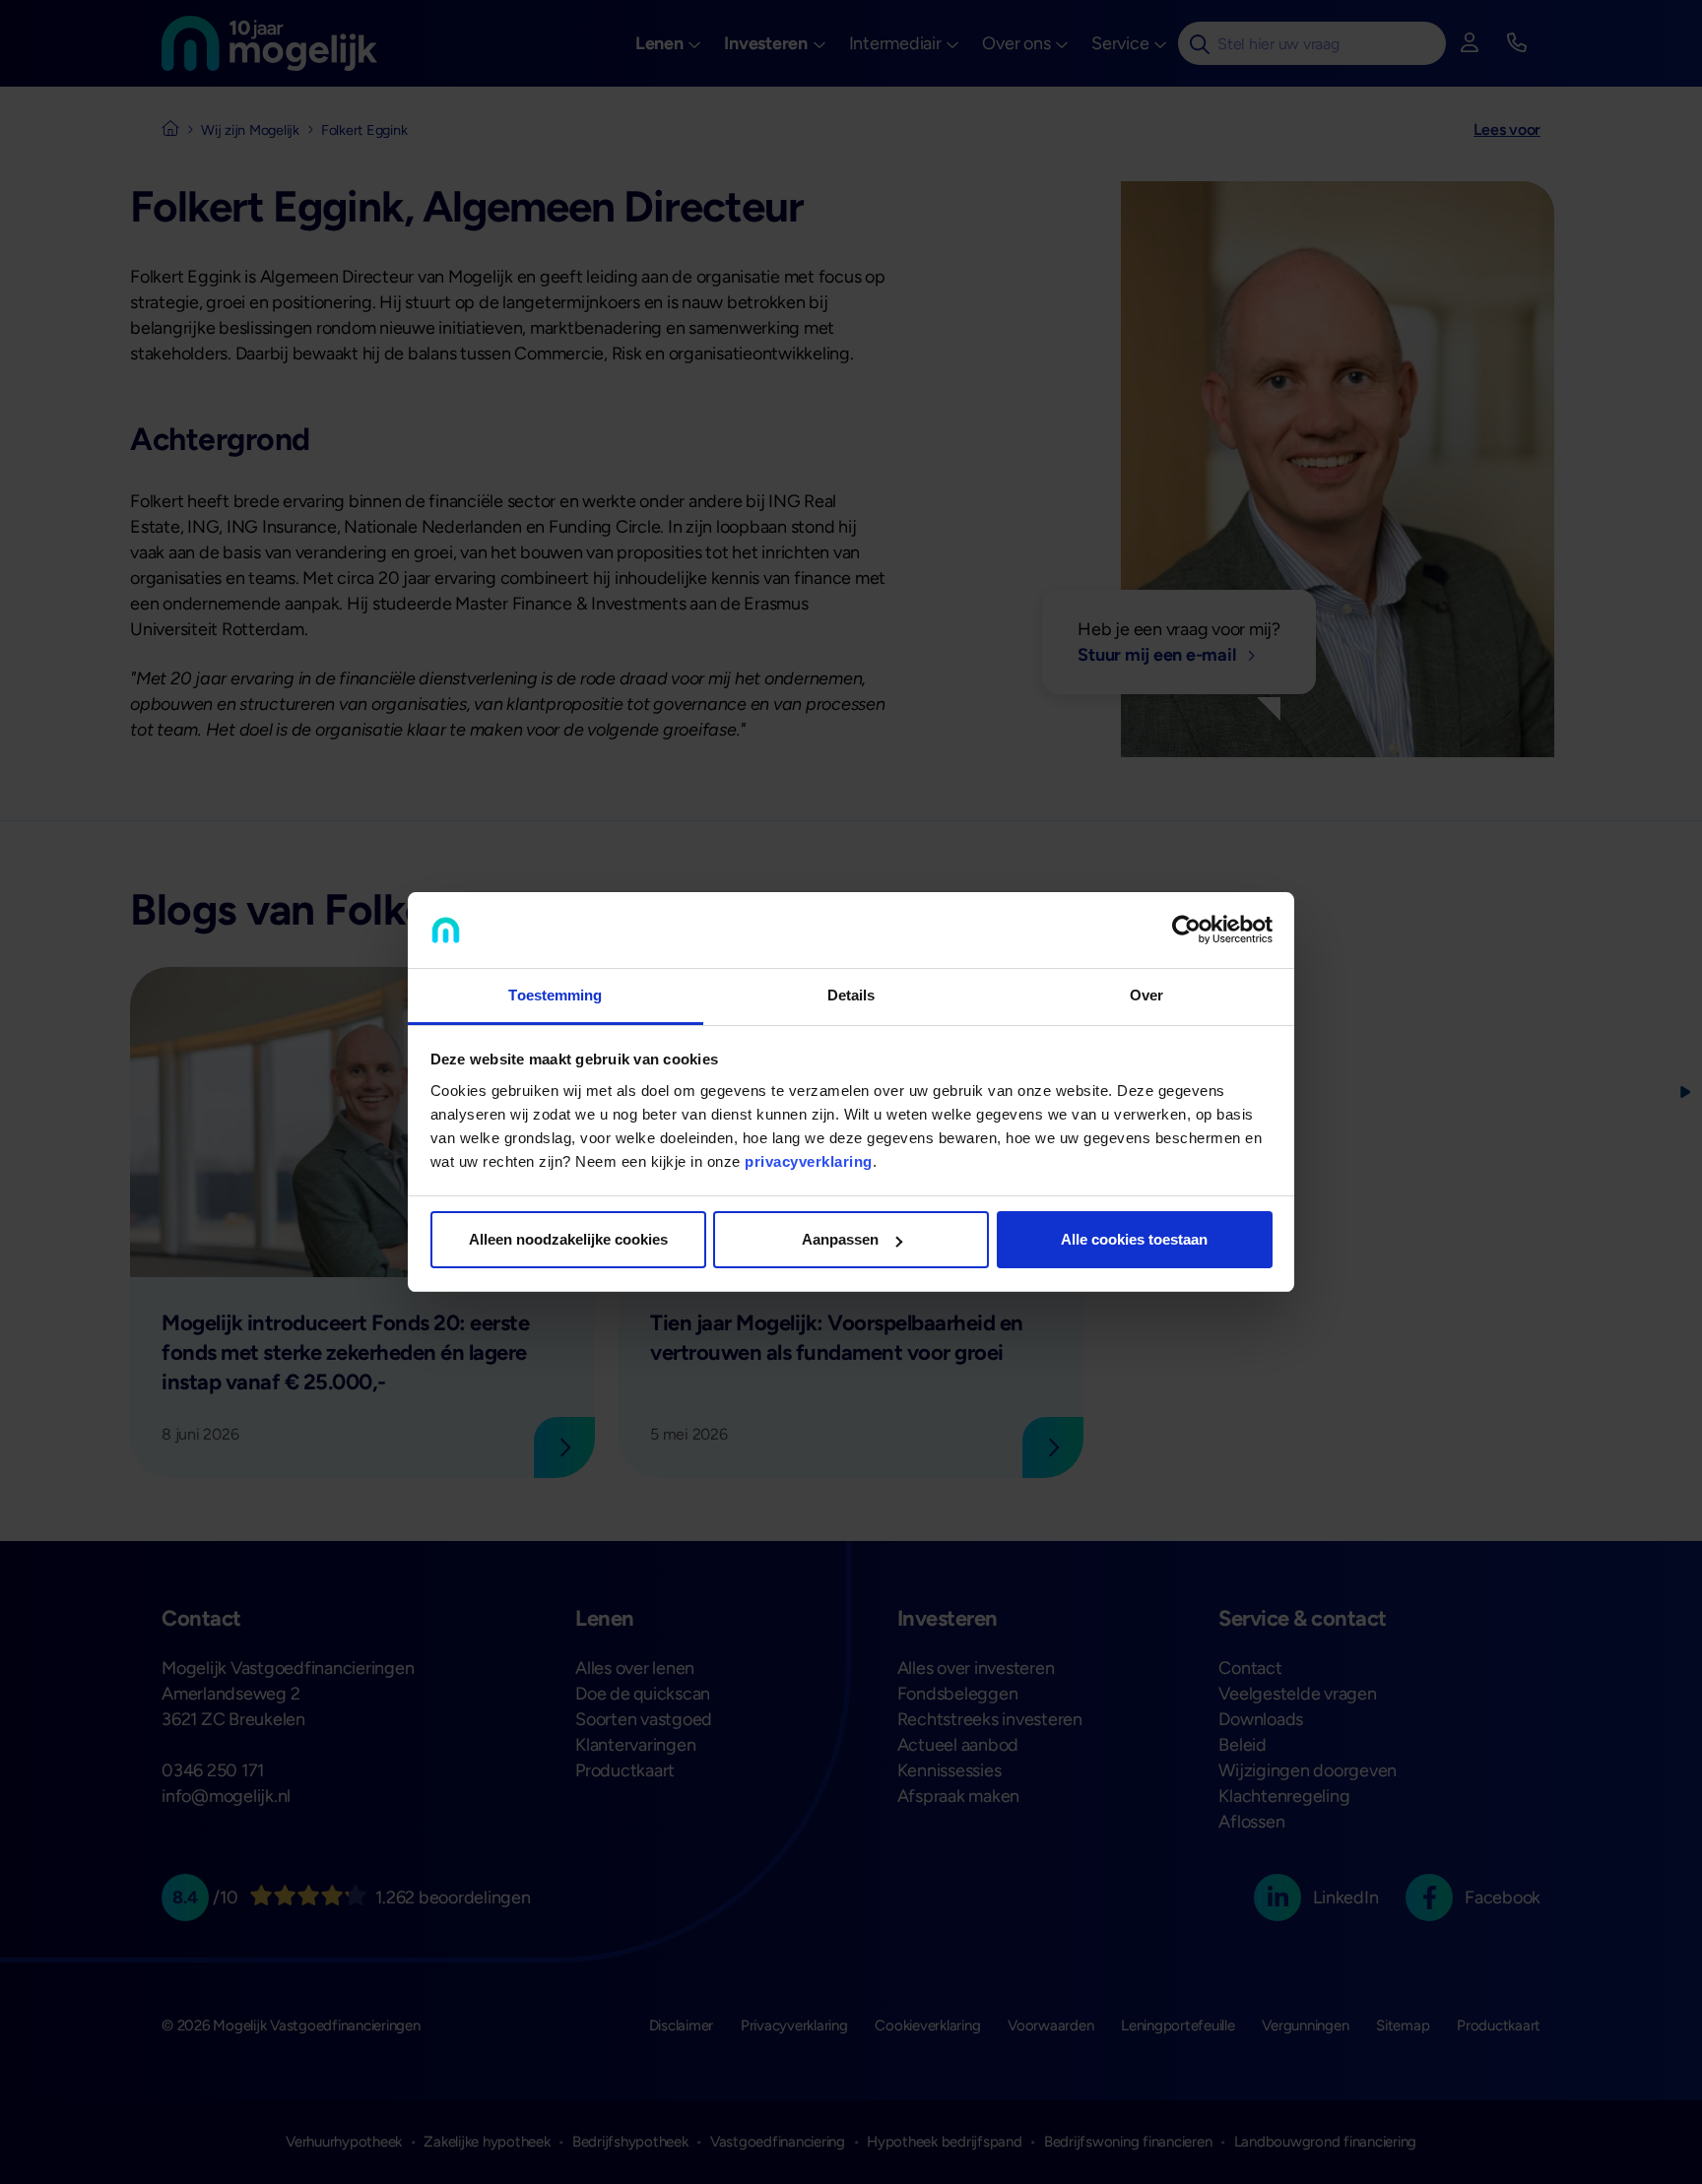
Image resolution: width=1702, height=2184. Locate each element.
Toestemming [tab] (555, 995)
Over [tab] (1146, 995)
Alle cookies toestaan (1134, 1239)
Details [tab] (851, 995)
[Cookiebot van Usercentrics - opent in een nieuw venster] (1186, 931)
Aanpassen (840, 1239)
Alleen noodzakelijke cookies (568, 1239)
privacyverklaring (809, 1161)
